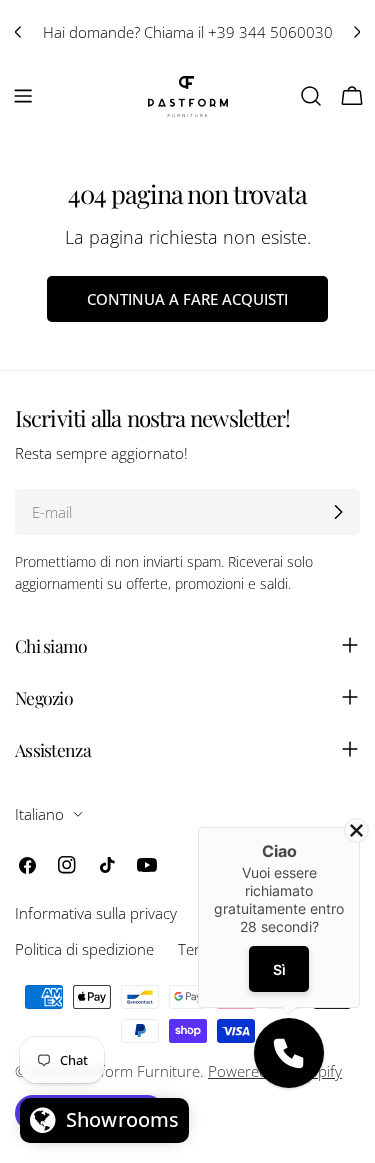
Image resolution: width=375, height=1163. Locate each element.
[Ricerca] (311, 96)
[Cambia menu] (23, 96)
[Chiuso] (356, 830)
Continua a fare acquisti (187, 299)
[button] (289, 1053)
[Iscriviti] (338, 512)
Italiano (39, 814)
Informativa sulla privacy (96, 913)
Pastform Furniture (135, 1071)
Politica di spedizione (84, 949)
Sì (278, 968)
